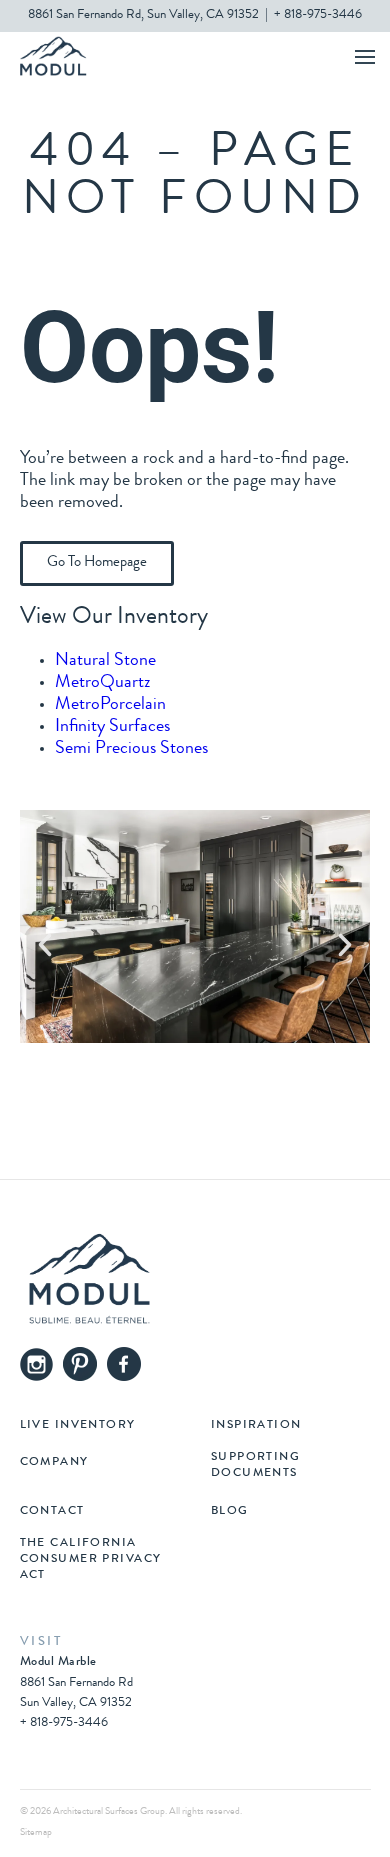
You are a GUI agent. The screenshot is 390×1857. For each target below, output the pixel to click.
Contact (52, 1512)
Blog (230, 1512)
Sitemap (36, 1833)
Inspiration (256, 1426)
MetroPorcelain (110, 705)
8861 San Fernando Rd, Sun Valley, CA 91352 (143, 15)
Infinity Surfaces (112, 727)
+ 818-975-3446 (318, 15)
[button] (45, 945)
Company (54, 1463)
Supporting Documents (255, 1466)
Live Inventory (78, 1426)
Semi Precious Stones (131, 749)
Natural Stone (105, 661)
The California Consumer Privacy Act (91, 1560)
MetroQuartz (103, 683)
